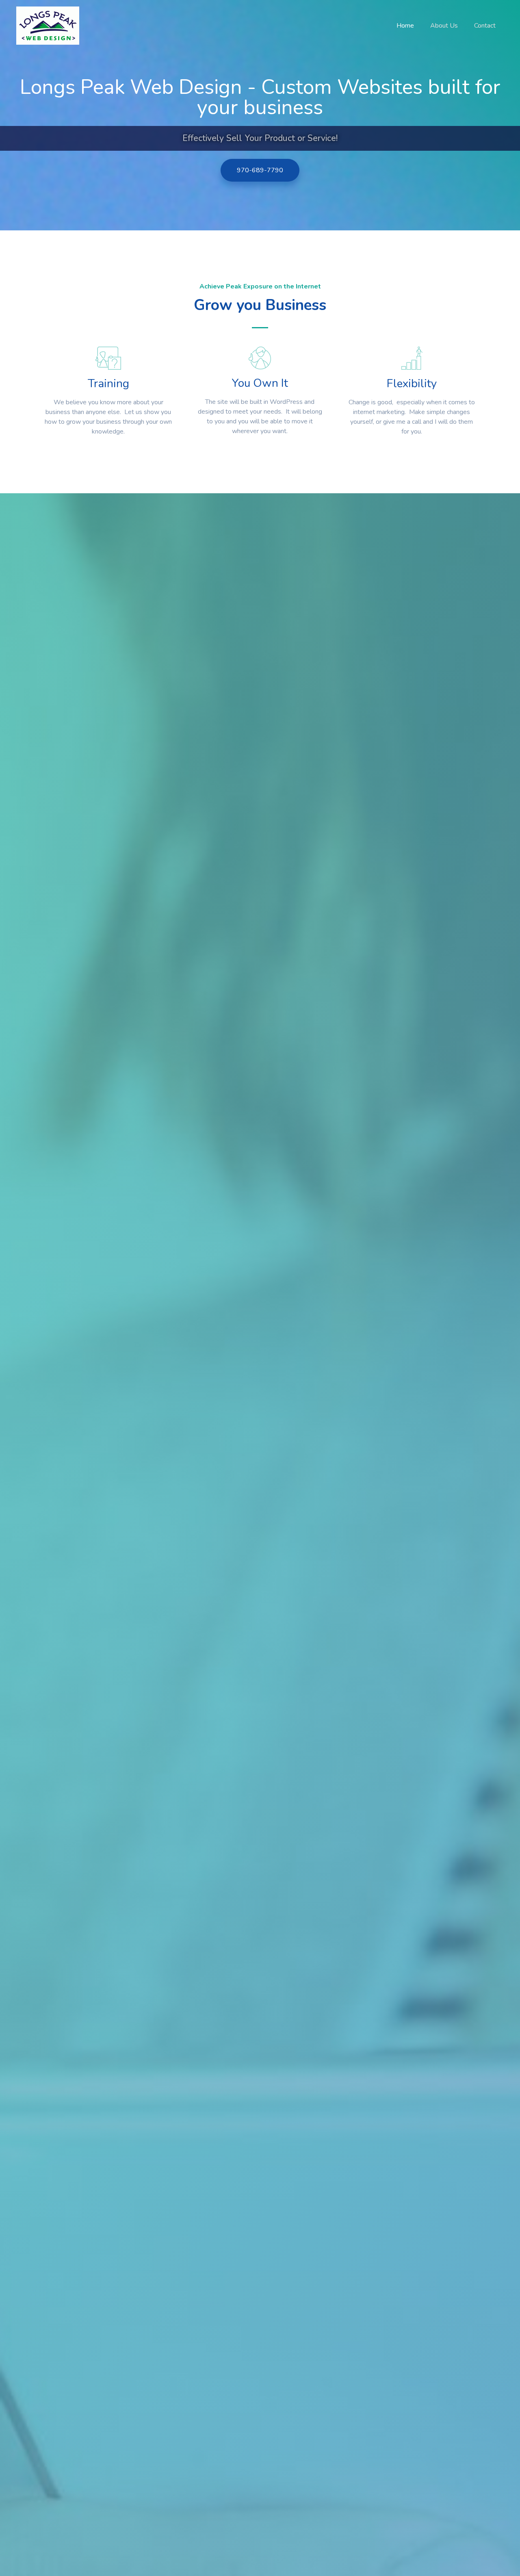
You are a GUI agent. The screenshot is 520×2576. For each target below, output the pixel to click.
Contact (485, 26)
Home (405, 26)
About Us (444, 26)
